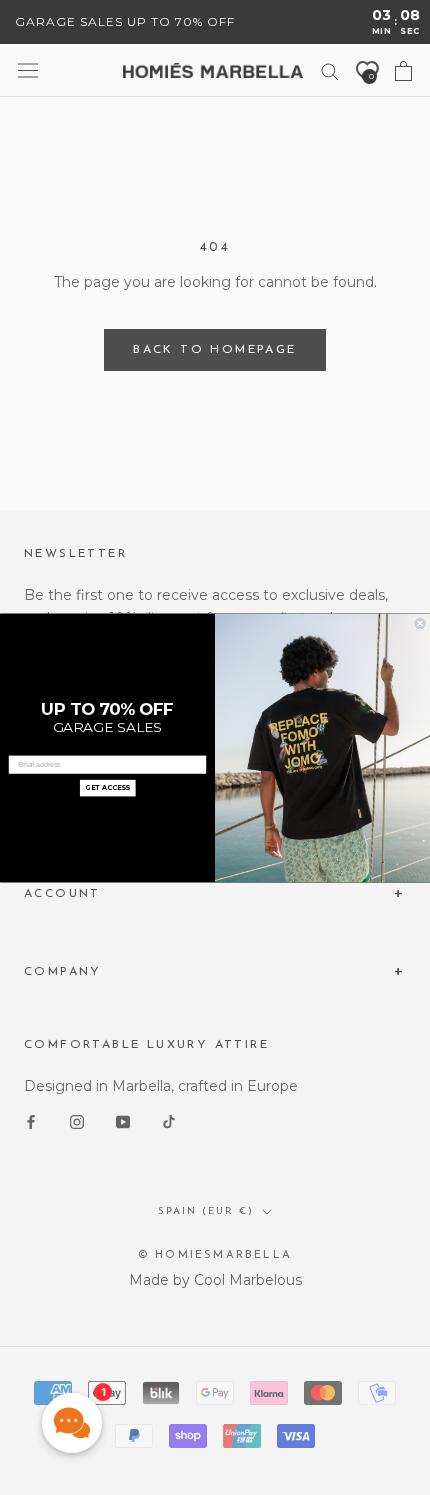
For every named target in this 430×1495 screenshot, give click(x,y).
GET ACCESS (107, 788)
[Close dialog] (420, 623)
